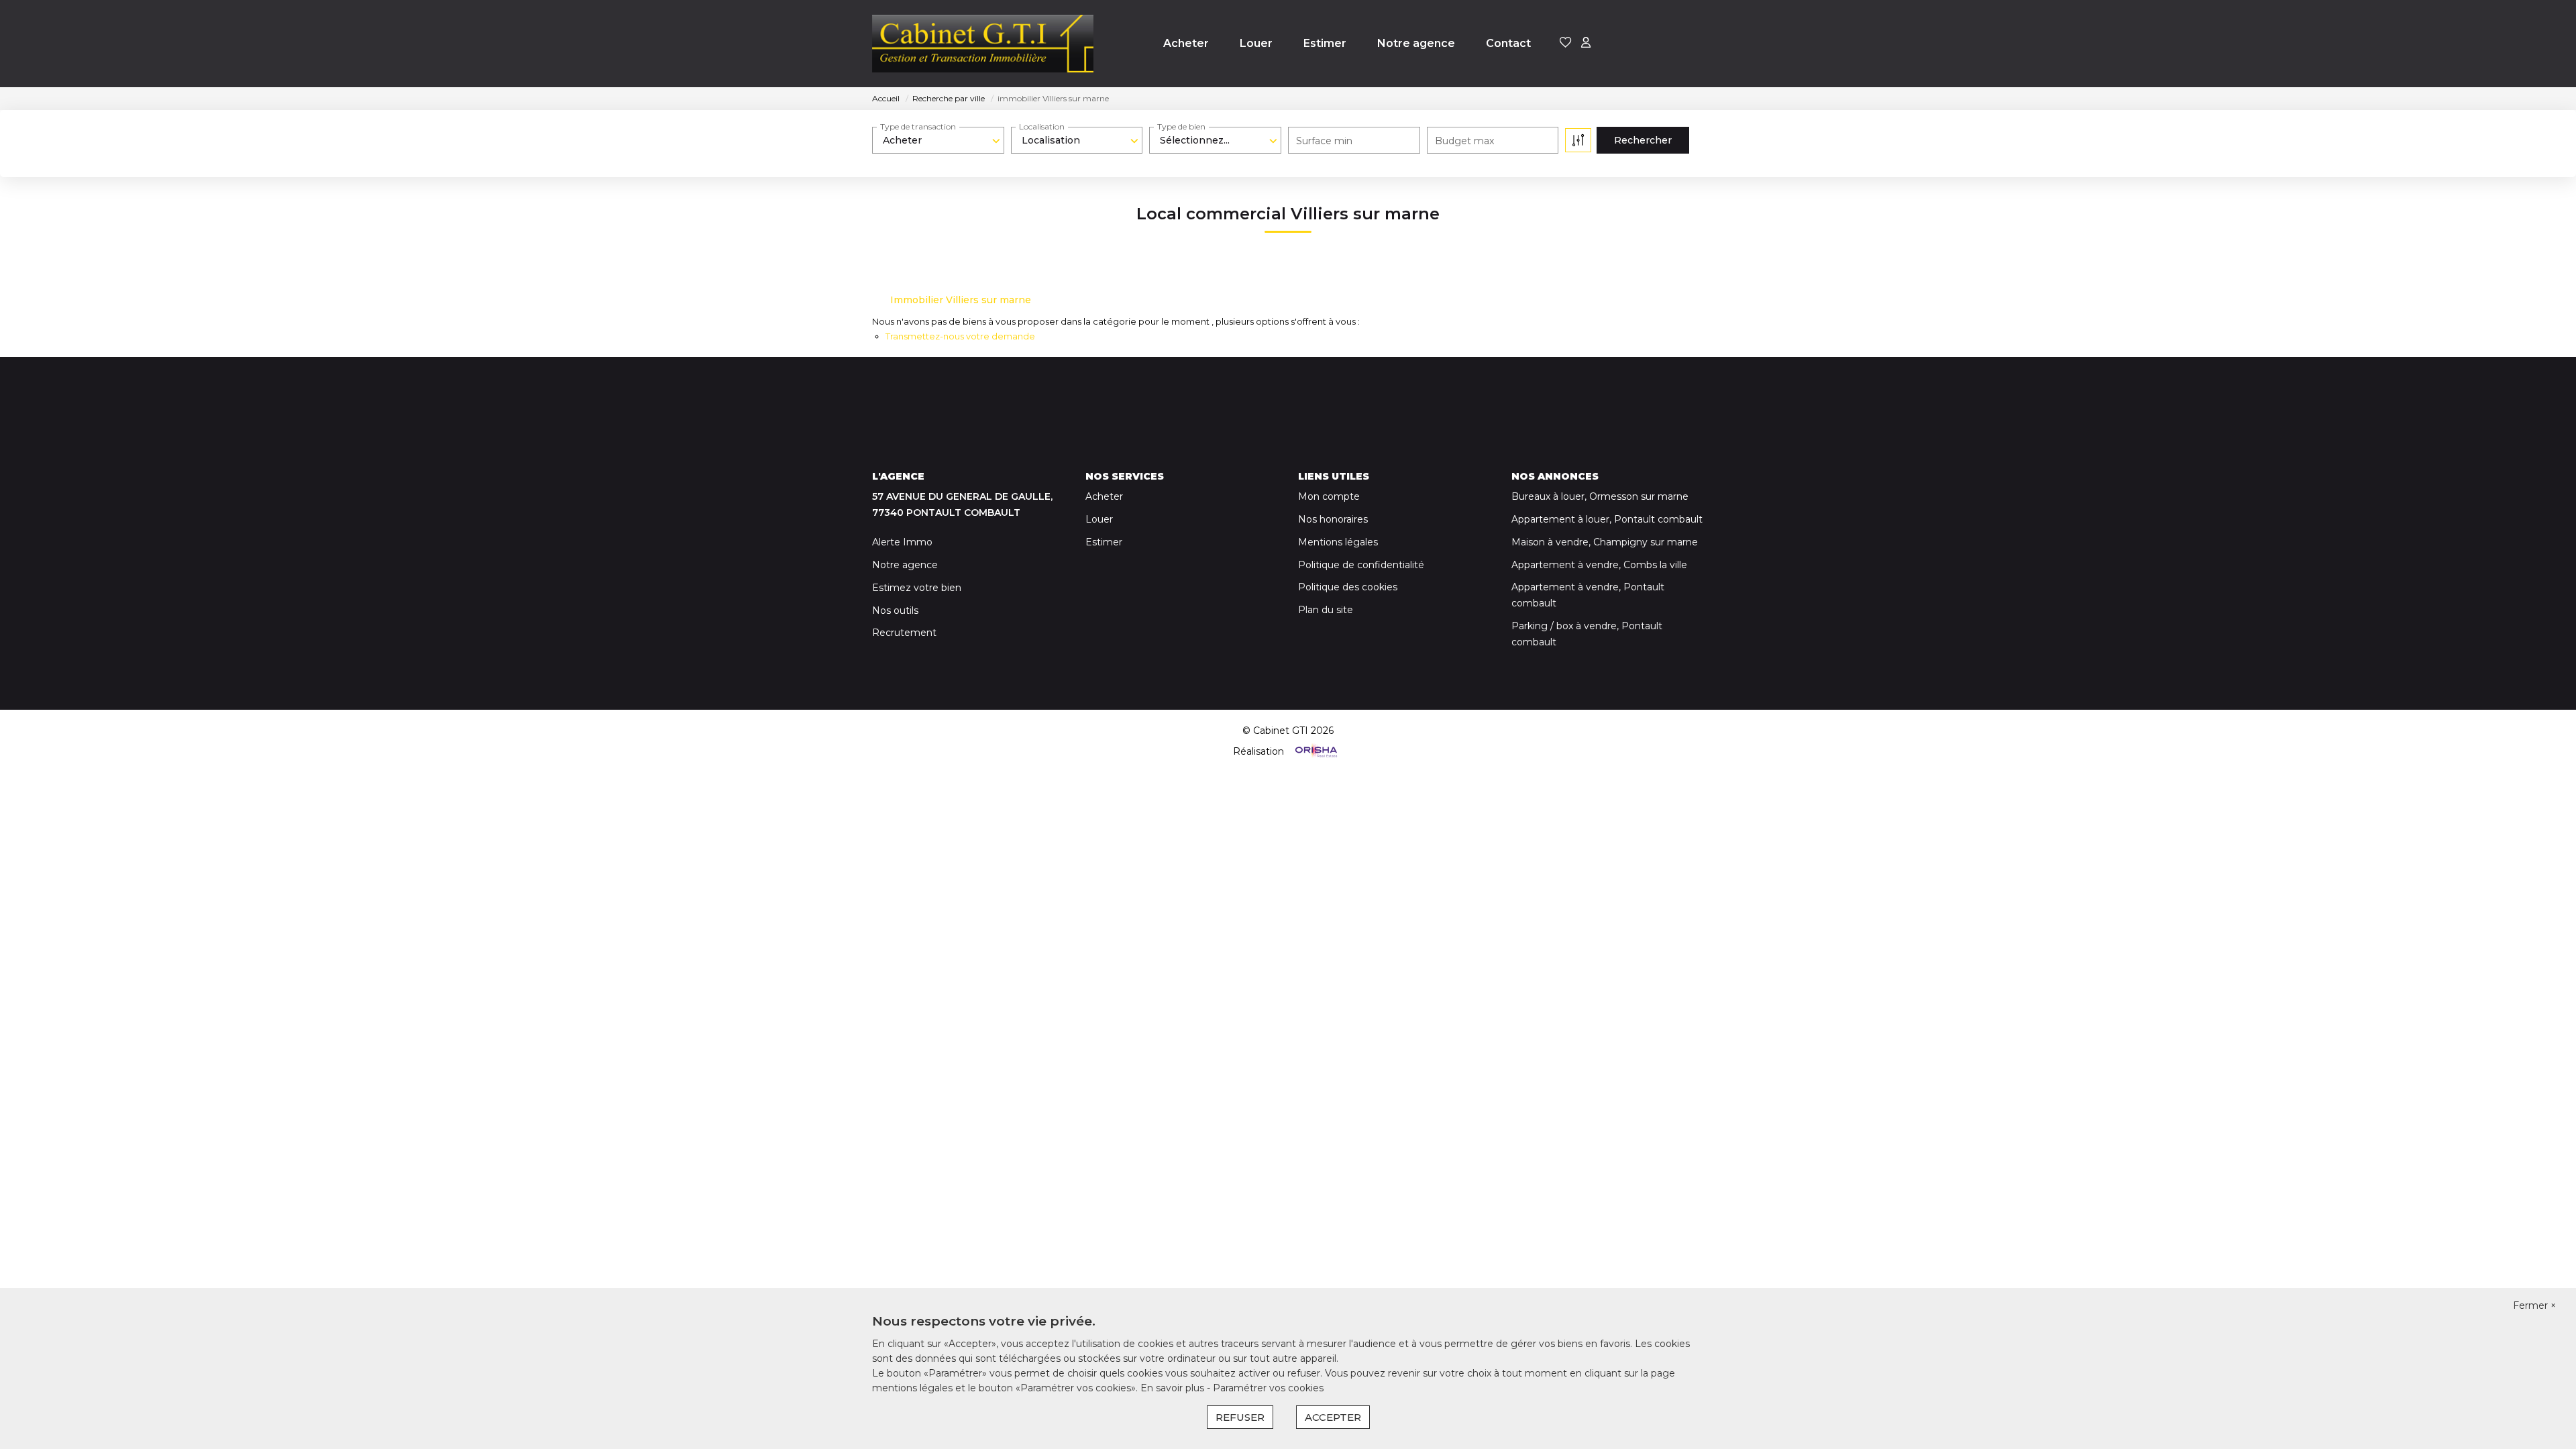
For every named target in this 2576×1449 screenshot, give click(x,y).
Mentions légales (1338, 542)
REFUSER (1240, 1417)
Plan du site (1326, 610)
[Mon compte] (1586, 43)
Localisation (1042, 126)
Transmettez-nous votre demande (960, 336)
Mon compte (1329, 496)
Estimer (1325, 43)
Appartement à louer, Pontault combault (1607, 519)
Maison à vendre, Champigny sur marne (1605, 542)
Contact (1508, 43)
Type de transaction (918, 126)
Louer (1256, 43)
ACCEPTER (1333, 1417)
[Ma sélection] (1566, 43)
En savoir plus (1174, 1388)
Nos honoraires (1333, 519)
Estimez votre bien (917, 588)
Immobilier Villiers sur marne (961, 300)
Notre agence (1416, 43)
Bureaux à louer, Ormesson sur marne (1600, 496)
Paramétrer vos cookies (1268, 1388)
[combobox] (938, 140)
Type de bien (1181, 126)
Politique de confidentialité (1361, 565)
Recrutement (904, 633)
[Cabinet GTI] (983, 44)
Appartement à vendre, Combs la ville (1599, 565)
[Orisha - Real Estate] (1315, 751)
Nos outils (895, 610)
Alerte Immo (902, 542)
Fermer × (2534, 1305)
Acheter (1186, 43)
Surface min (1324, 141)
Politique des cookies (1348, 587)
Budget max (1464, 141)
